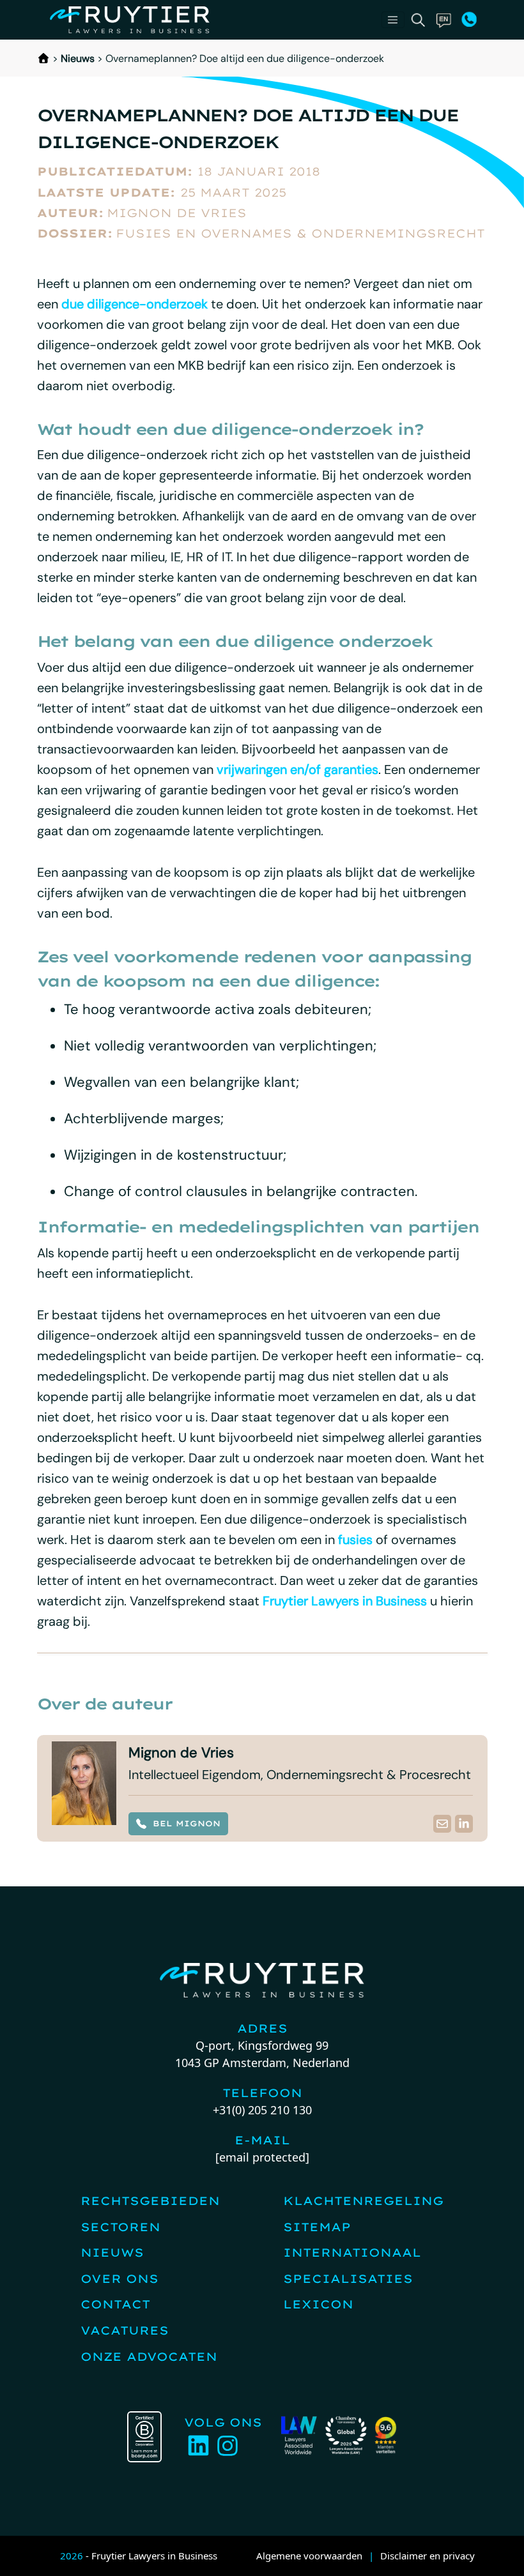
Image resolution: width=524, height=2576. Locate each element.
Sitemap (317, 2227)
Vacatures (125, 2330)
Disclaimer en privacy (428, 2556)
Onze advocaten (149, 2357)
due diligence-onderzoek (135, 304)
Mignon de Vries (177, 213)
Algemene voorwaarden (309, 2556)
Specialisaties (348, 2279)
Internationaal (352, 2253)
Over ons (119, 2279)
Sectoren (120, 2227)
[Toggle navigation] (393, 20)
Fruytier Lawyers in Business (345, 1601)
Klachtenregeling (363, 2201)
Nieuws (78, 58)
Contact (115, 2304)
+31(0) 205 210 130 (262, 2110)
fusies (355, 1540)
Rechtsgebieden (150, 2201)
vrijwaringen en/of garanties (297, 769)
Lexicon (318, 2304)
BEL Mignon (187, 1823)
